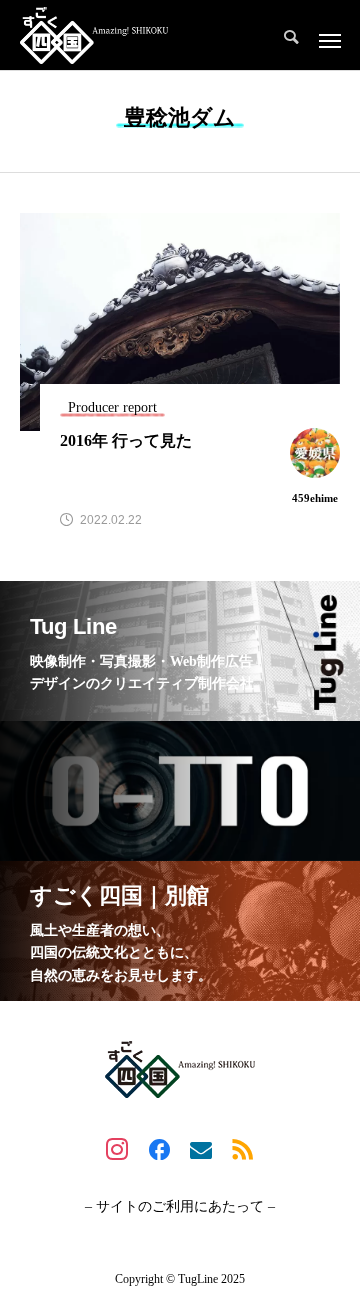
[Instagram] (117, 1149)
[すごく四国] (94, 35)
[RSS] (243, 1149)
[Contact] (201, 1149)
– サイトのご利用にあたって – (180, 1207)
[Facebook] (159, 1149)
